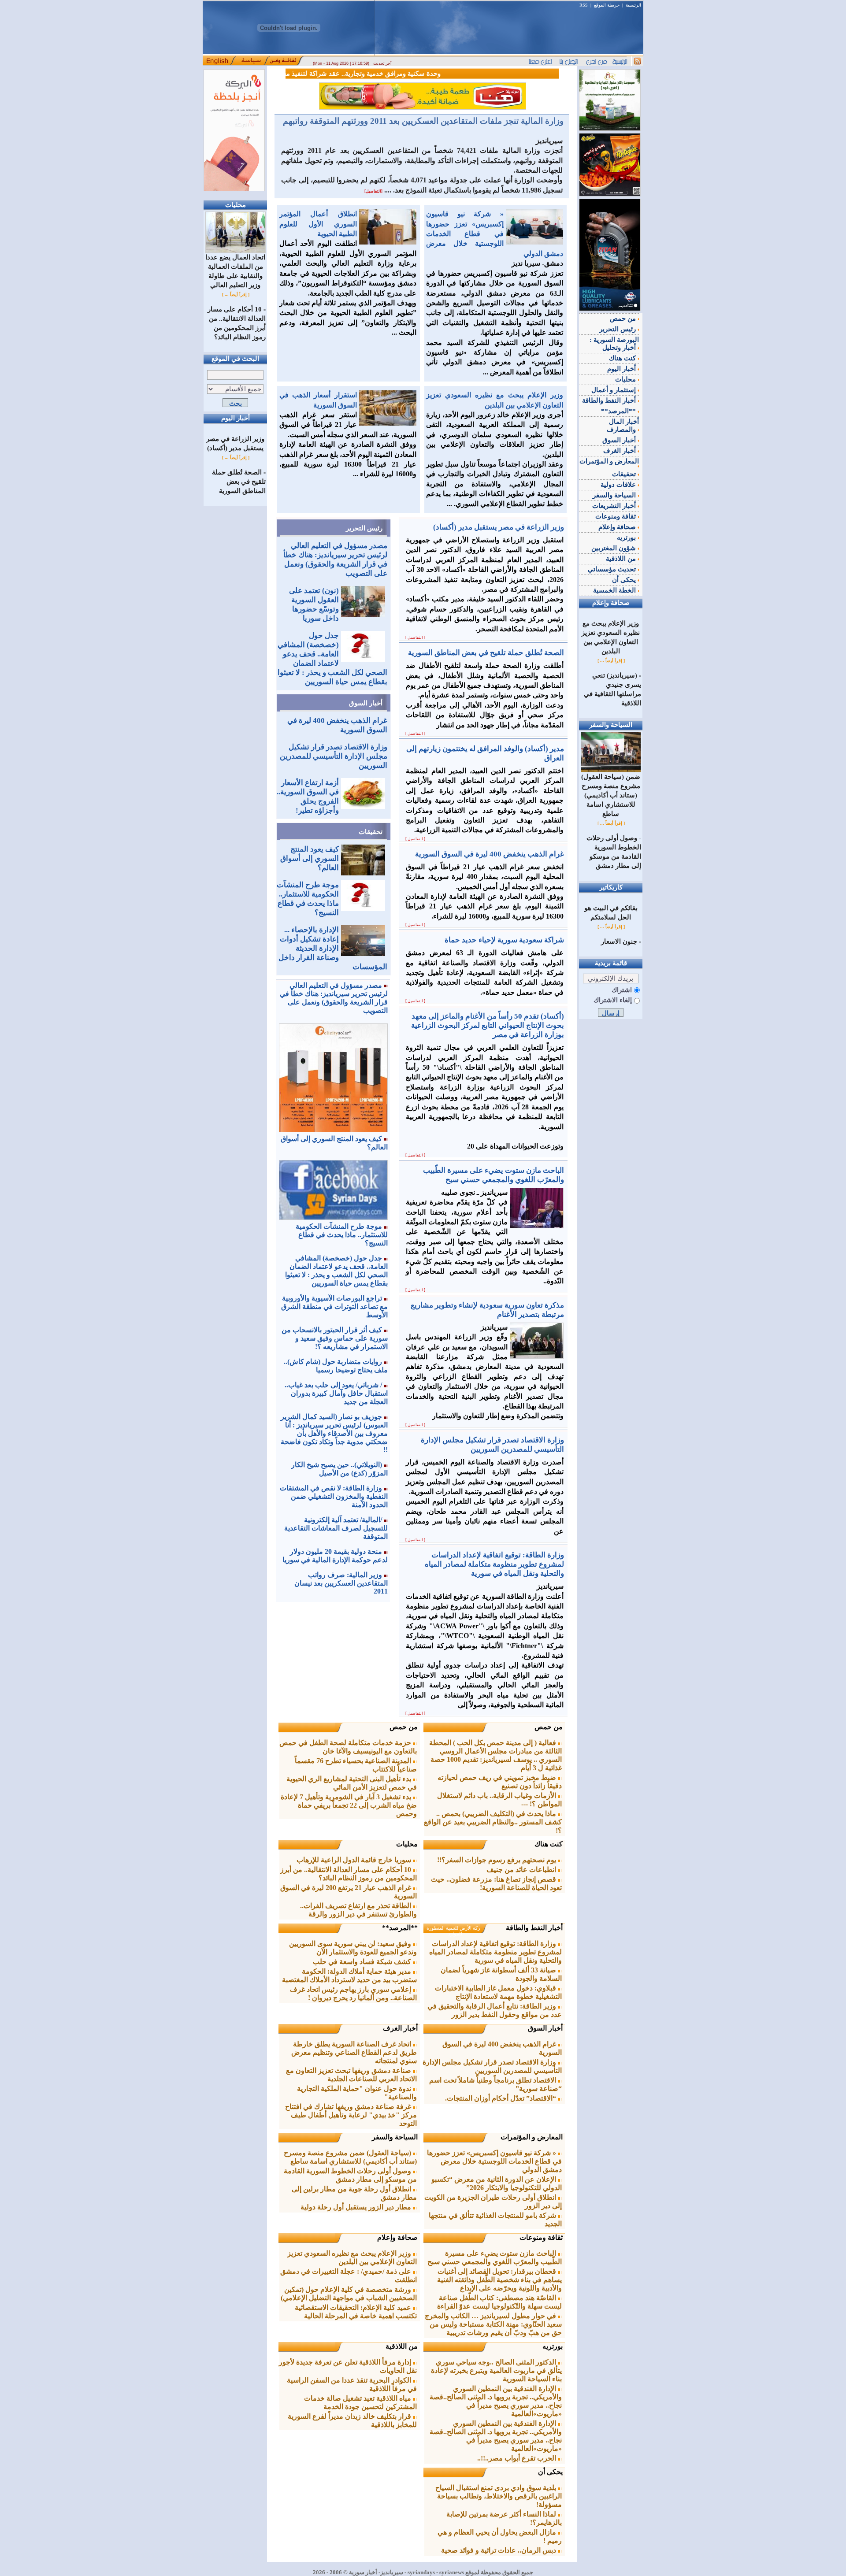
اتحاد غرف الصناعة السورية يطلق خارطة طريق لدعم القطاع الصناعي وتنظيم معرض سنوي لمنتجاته (354, 2052)
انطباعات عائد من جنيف (522, 1870)
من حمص (549, 1727)
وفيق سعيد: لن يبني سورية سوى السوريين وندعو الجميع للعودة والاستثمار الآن (353, 1948)
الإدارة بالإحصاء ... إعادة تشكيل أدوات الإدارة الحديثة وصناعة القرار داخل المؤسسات (333, 948)
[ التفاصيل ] (415, 638)
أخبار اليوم (622, 369)
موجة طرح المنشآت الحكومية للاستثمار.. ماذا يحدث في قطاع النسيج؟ (342, 1235)
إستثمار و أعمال (614, 390)
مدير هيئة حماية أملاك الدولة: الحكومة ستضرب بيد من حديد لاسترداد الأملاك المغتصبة (349, 1976)
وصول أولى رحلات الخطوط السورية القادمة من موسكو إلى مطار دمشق (350, 2175)
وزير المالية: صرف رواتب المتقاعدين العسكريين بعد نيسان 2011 (341, 1583)
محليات (407, 1844)
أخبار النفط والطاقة (534, 1928)
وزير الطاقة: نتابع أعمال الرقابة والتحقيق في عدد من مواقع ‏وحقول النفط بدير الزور (495, 2010)
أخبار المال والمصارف (623, 426)
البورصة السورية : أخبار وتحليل (614, 344)
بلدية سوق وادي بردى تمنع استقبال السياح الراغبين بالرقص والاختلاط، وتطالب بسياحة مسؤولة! (499, 2496)
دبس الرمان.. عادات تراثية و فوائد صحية (499, 2550)
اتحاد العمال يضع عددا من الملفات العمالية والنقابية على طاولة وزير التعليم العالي (235, 271)
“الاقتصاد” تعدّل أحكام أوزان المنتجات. (501, 2098)
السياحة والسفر (395, 2137)
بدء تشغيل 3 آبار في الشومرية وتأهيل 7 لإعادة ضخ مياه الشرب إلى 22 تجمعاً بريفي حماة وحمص (349, 1805)
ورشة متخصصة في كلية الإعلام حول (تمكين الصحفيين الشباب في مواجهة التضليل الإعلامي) (349, 2294)
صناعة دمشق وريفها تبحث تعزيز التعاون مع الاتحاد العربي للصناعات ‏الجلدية (351, 2075)
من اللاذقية (402, 2346)
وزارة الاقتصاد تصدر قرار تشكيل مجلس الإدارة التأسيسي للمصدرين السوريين (334, 756)
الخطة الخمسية (615, 590)
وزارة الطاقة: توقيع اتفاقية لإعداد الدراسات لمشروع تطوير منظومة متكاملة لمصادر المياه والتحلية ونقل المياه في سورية (495, 1952)
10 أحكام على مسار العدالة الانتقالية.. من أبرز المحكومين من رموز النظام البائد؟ (349, 1874)
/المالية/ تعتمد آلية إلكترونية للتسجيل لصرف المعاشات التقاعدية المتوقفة (336, 1528)
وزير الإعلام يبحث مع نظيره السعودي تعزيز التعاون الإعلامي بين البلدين (352, 2257)
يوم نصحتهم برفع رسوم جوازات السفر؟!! (497, 1860)
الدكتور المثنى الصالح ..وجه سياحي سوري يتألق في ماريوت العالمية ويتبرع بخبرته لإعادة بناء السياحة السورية (496, 2370)
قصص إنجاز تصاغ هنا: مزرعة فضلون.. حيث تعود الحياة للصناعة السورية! (496, 1883)
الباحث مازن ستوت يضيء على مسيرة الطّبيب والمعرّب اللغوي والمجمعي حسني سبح (495, 2257)
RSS (584, 5)
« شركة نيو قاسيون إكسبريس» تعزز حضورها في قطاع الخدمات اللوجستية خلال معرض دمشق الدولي (495, 234)
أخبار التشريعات (615, 506)
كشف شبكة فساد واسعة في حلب (363, 1962)
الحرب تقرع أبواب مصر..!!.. (518, 2458)
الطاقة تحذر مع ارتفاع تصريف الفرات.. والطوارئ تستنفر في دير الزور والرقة (358, 1910)
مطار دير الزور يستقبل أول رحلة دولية (357, 2207)
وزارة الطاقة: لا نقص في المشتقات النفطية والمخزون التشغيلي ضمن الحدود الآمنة (334, 1496)
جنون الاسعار (619, 941)
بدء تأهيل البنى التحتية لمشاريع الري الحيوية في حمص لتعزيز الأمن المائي (352, 1783)
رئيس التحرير (364, 528)
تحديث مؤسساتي (613, 569)
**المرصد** (400, 1928)
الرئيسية (633, 5)
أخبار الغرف (400, 2028)
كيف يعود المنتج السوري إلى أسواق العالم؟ (310, 858)
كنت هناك (549, 1844)
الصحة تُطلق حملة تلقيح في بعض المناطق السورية (239, 482)
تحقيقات (371, 832)
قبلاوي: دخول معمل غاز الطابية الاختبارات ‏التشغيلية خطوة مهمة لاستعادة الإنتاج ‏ (498, 1992)
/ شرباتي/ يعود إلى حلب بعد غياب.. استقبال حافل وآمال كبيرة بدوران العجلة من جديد (336, 1393)
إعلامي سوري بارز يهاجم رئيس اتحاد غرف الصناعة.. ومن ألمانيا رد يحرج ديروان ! (353, 1994)
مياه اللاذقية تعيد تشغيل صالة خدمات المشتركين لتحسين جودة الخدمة (360, 2402)
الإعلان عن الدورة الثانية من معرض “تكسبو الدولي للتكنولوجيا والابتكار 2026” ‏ (497, 2183)
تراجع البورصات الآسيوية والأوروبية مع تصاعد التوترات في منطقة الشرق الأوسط (334, 1307)
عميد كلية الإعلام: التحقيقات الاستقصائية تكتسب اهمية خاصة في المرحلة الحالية (356, 2312)
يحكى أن (550, 2472)
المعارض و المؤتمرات (532, 2137)
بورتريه (553, 2346)
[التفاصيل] (373, 191)
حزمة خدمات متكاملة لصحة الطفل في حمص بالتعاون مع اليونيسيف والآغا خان (348, 1747)
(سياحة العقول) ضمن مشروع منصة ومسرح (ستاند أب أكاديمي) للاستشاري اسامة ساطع (350, 2157)
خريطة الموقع (607, 5)
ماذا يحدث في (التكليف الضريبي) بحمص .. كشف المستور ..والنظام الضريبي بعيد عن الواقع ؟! (493, 1822)
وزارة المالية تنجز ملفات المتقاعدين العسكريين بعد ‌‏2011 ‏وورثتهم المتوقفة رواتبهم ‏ (422, 121)
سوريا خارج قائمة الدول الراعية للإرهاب (355, 1860)
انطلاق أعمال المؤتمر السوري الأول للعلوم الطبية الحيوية (318, 224)
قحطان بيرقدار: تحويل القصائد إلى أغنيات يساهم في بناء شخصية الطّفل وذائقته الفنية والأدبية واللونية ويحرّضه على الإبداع (499, 2280)
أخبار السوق (366, 703)
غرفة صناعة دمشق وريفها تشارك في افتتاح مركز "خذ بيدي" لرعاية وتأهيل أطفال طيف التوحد (351, 2115)
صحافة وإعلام (397, 2237)
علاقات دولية (619, 485)
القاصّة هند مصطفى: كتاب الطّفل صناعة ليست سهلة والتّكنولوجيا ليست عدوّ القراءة (499, 2302)
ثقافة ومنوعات (541, 2237)
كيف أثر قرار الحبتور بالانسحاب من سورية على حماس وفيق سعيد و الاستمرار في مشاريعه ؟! (335, 1338)
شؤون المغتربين (614, 548)
